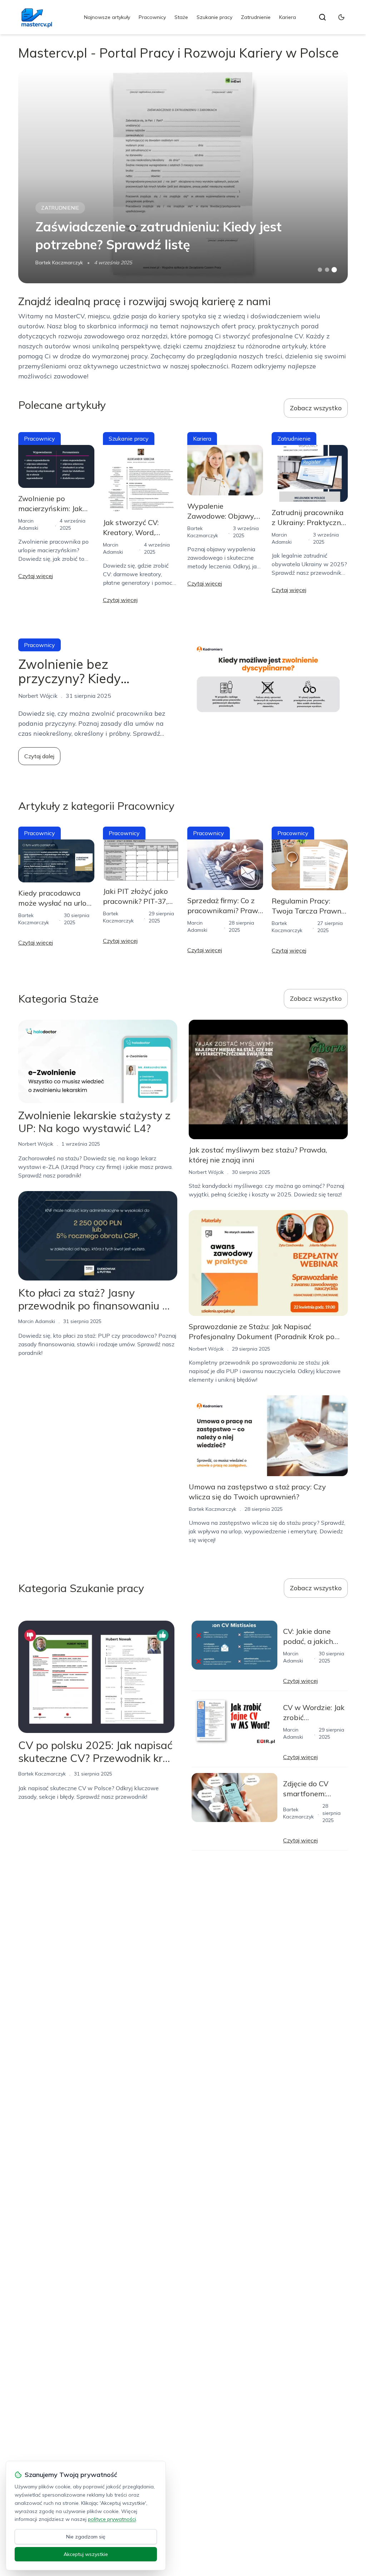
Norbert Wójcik (36, 1144)
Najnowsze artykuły (107, 17)
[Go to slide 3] (334, 270)
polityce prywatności (112, 2519)
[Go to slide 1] (320, 270)
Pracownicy (152, 17)
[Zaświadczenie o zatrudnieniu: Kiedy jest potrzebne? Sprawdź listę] (183, 176)
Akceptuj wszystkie (86, 2554)
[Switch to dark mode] (341, 17)
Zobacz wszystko (316, 408)
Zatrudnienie (256, 17)
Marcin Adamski (37, 1321)
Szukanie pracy (214, 17)
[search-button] (322, 17)
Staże (181, 17)
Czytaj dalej (39, 756)
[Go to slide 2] (327, 270)
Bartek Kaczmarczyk (59, 263)
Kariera (288, 17)
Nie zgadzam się (86, 2537)
